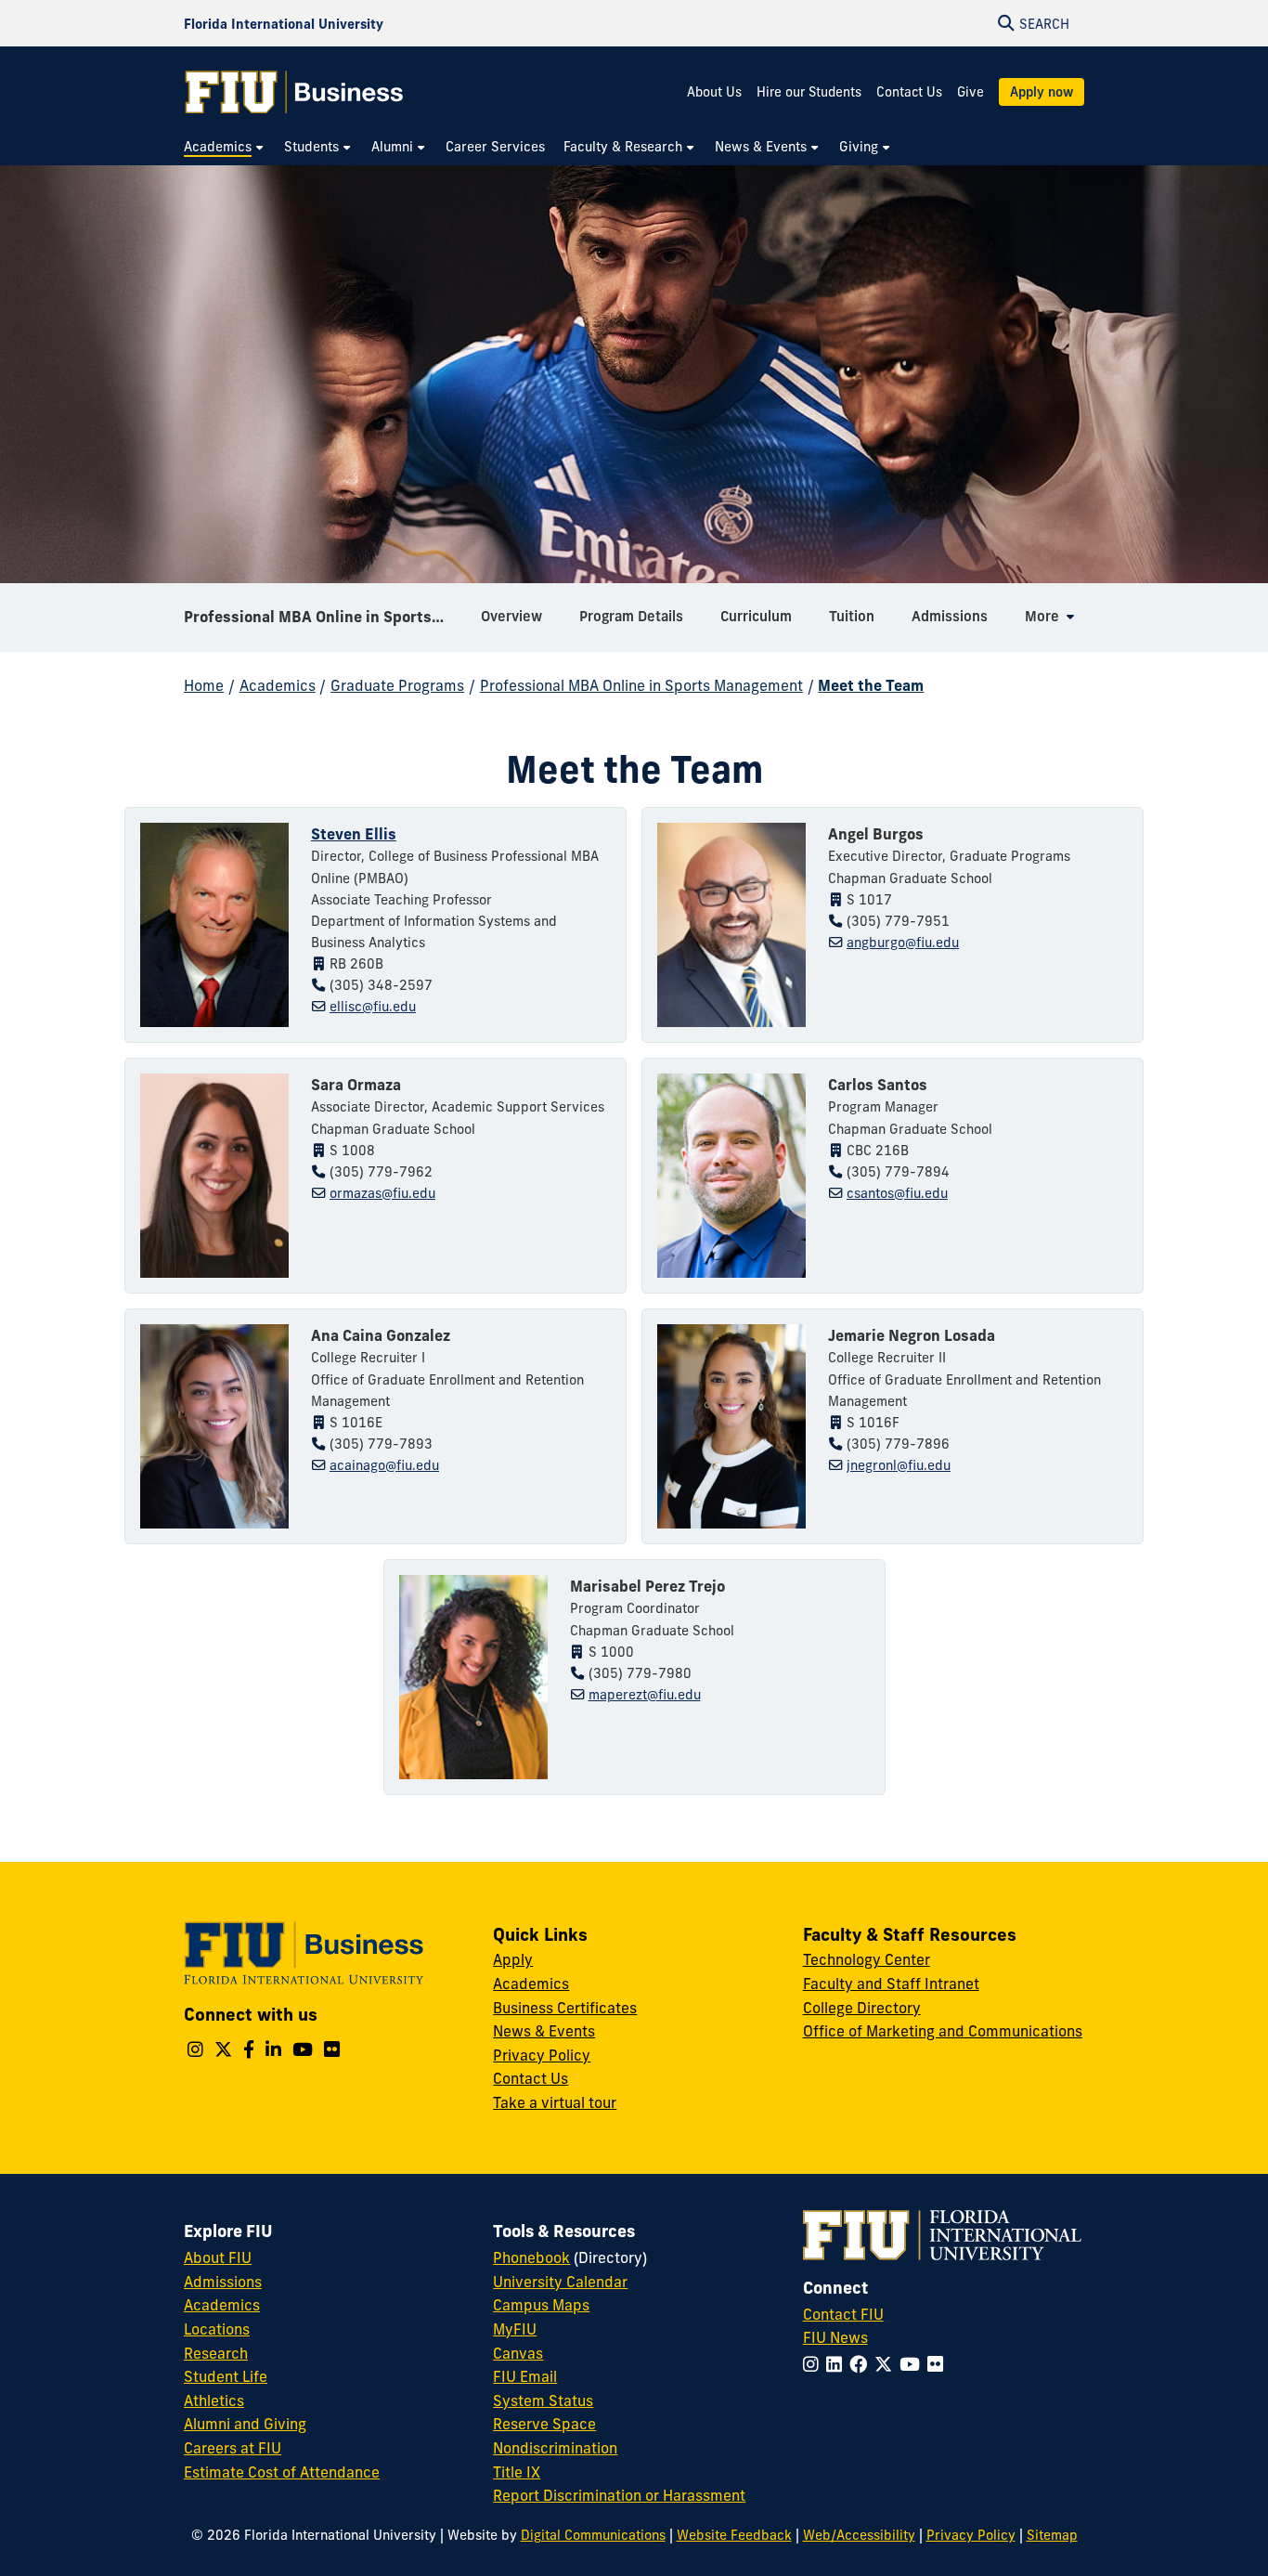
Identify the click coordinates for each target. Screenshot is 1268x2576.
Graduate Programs (397, 685)
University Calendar (560, 2282)
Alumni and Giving (245, 2424)
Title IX (517, 2472)
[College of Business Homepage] (294, 92)
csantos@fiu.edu (897, 1193)
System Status (543, 2400)
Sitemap (1052, 2535)
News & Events (544, 2031)
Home (204, 685)
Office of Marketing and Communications (943, 2031)
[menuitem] (225, 147)
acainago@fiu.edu (384, 1465)
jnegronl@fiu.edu (899, 1465)
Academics (278, 685)
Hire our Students (809, 92)
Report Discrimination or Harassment (619, 2495)
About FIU (218, 2257)
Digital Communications (593, 2535)
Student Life (226, 2376)
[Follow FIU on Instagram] (815, 2364)
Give (970, 92)
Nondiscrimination (555, 2448)
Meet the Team (871, 685)
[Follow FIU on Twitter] (887, 2364)
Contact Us (909, 92)
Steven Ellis (354, 834)
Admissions (223, 2282)
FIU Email (525, 2376)
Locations (217, 2329)
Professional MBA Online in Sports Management (325, 617)
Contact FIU (843, 2314)
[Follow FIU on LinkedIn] (838, 2364)
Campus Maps (541, 2305)
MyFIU (515, 2329)
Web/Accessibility (859, 2535)
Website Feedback (734, 2535)
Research (216, 2353)
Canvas (518, 2353)
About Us (714, 92)
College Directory (862, 2008)
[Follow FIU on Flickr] (939, 2364)
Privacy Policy (542, 2055)
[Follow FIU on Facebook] (862, 2364)
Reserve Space (544, 2424)
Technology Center (867, 1959)
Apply (513, 1959)
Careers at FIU (233, 2448)
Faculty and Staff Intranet (891, 1984)
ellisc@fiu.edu (373, 1007)
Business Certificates (565, 2008)
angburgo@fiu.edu (903, 943)
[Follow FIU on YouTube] (913, 2364)
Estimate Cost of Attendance (282, 2472)
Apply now (1042, 92)
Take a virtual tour (555, 2102)
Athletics (214, 2400)
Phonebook (531, 2257)
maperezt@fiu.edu (645, 1695)
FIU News (835, 2337)
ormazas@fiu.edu (382, 1193)
